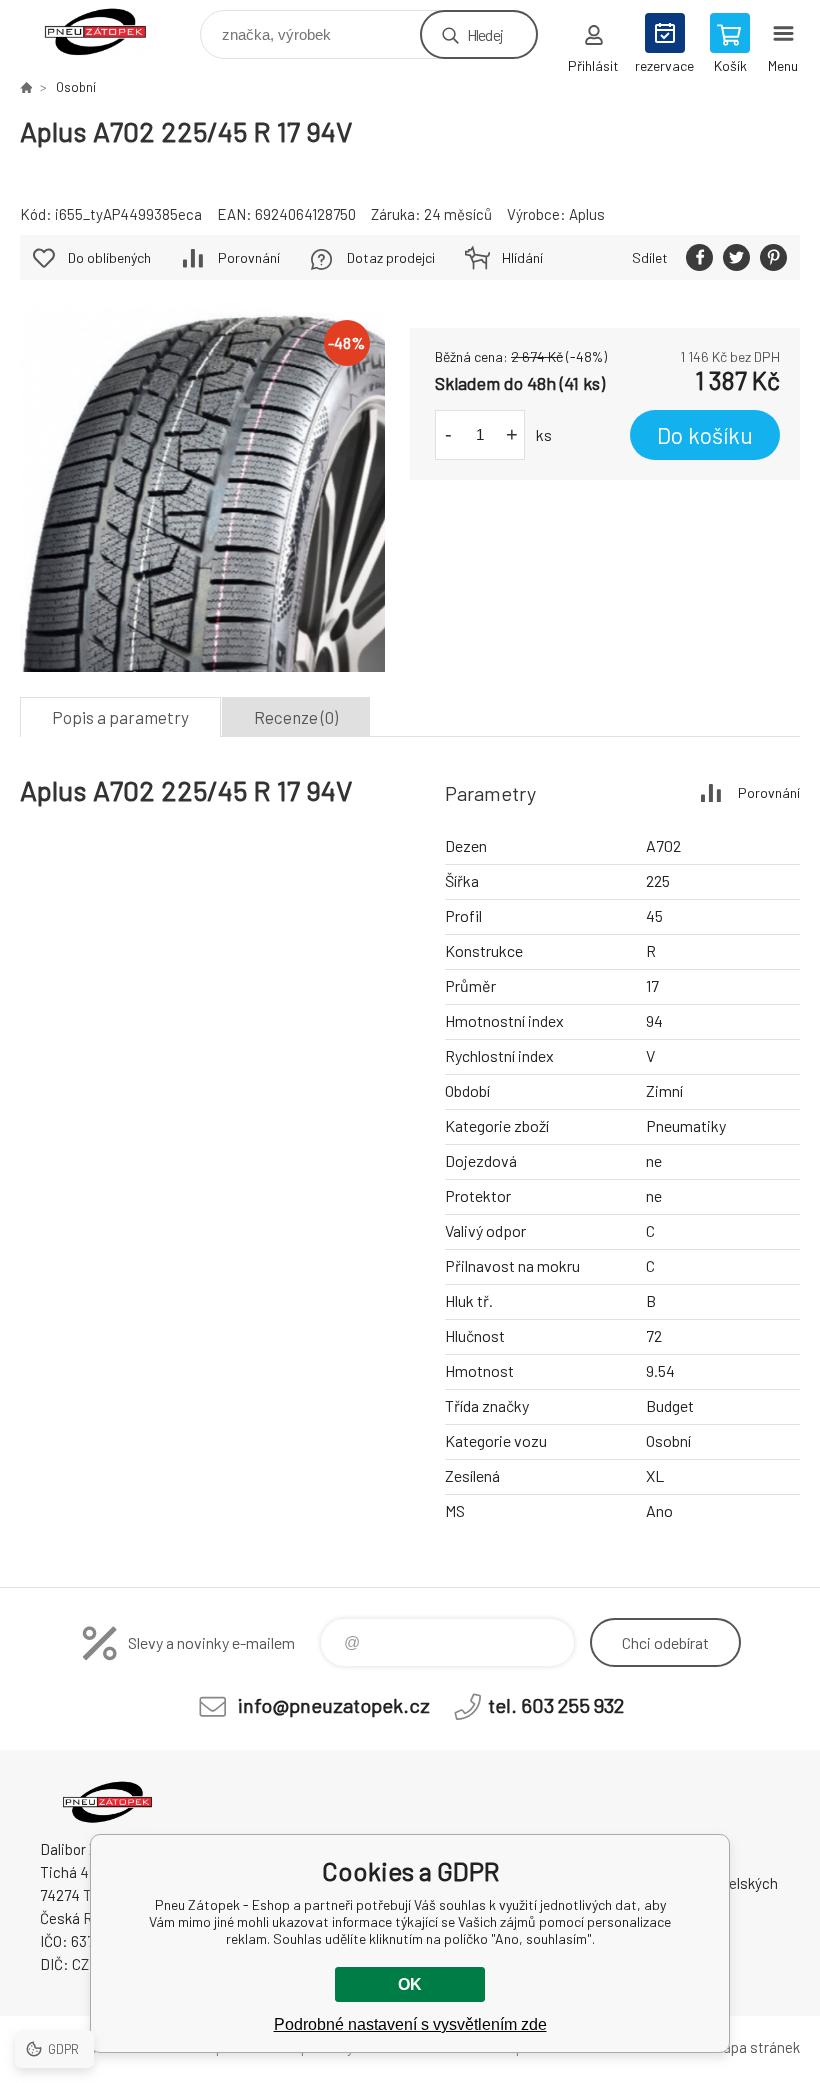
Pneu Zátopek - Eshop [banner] (108, 29)
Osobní (76, 87)
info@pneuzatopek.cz (334, 1705)
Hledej (485, 34)
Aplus (587, 214)
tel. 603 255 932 (556, 1705)
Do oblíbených (109, 257)
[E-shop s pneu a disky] (26, 87)
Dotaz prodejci (391, 257)
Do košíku (705, 435)
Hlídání (522, 257)
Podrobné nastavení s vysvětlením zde (410, 2024)
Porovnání (249, 257)
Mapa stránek (756, 2047)
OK (410, 1984)
